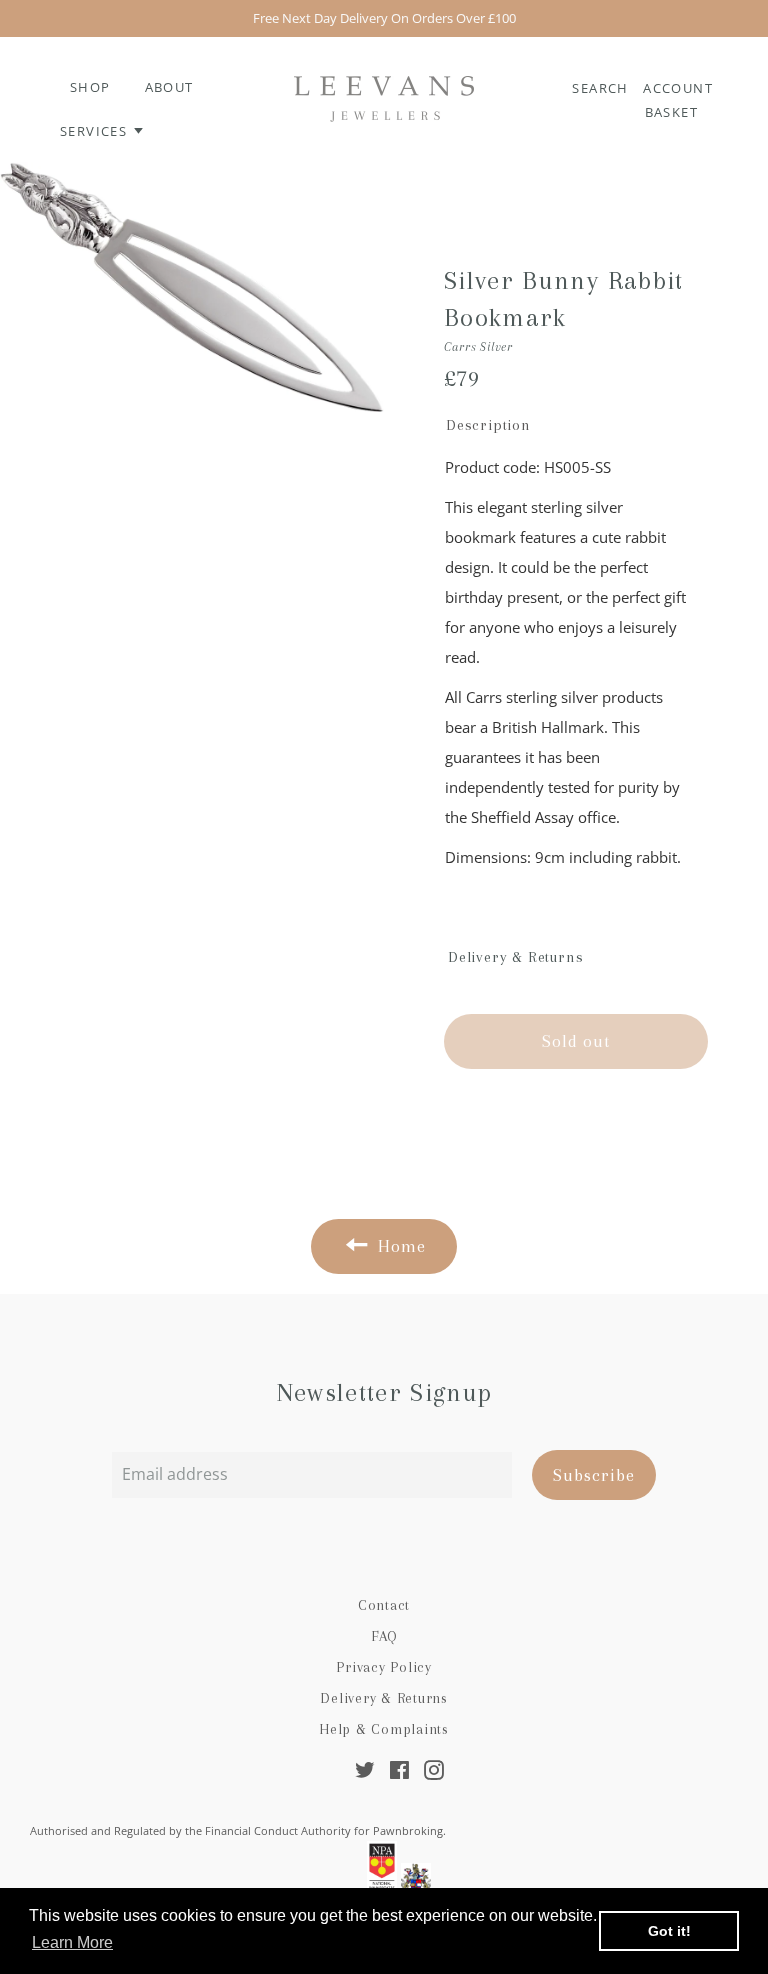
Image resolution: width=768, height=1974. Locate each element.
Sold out (576, 1041)
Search (602, 88)
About (169, 87)
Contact (384, 1605)
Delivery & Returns (384, 1698)
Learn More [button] (72, 1942)
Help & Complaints (384, 1729)
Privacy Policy (384, 1667)
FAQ (384, 1636)
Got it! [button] (669, 1931)
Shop (90, 87)
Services (96, 131)
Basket (671, 112)
